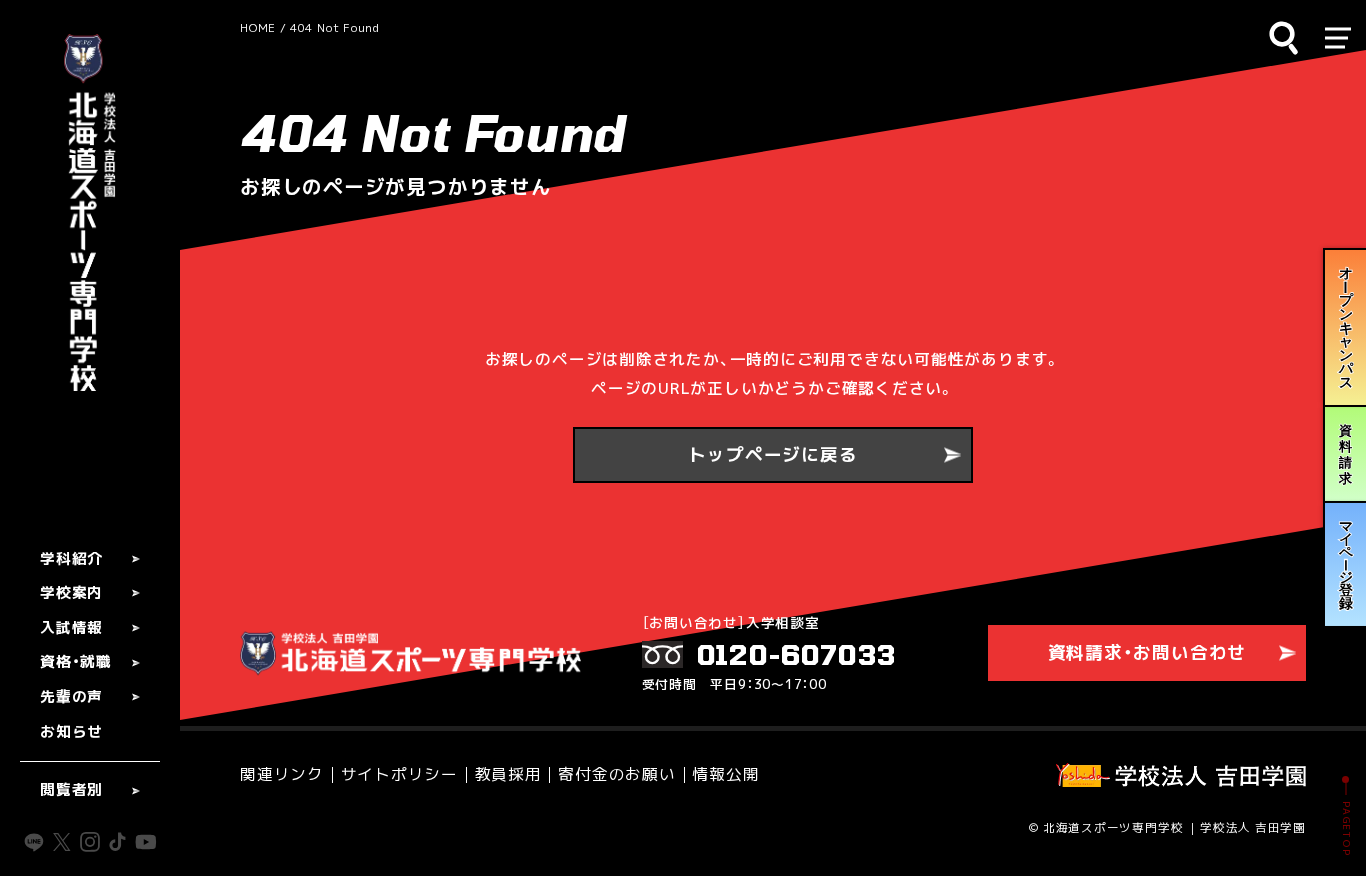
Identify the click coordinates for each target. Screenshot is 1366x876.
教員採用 (508, 775)
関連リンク (282, 775)
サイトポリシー (399, 775)
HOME (258, 27)
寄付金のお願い (616, 775)
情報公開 (725, 775)
